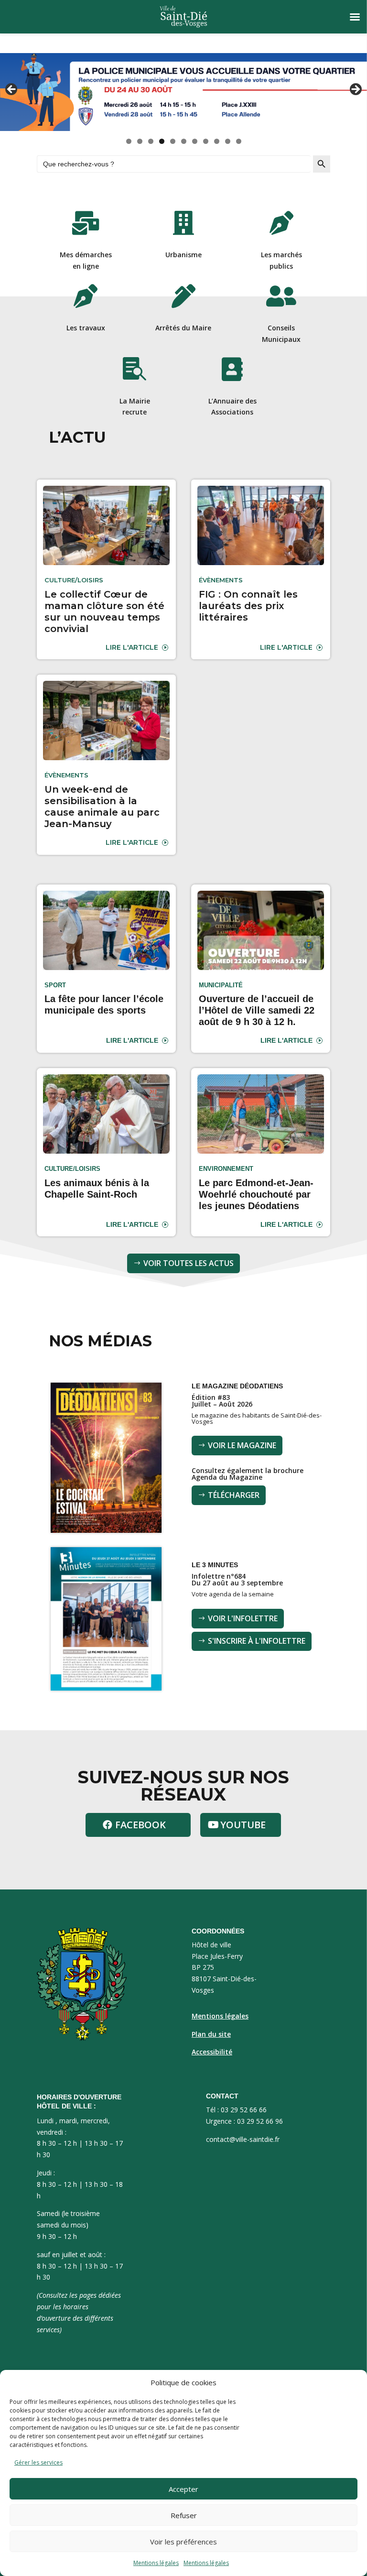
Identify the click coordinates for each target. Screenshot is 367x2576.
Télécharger (234, 1495)
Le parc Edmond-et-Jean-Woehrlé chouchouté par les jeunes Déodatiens (256, 1194)
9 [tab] (217, 141)
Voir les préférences (183, 2542)
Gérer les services (38, 2462)
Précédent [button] (12, 90)
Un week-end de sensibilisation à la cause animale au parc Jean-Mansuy (102, 807)
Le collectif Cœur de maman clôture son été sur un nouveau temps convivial (104, 611)
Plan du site (211, 2034)
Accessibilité (212, 2052)
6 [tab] (184, 141)
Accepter (183, 2489)
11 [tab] (239, 141)
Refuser (184, 2515)
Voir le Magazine (242, 1445)
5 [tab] (173, 141)
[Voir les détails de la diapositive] (183, 92)
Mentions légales (156, 2563)
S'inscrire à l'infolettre (257, 1641)
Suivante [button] (355, 90)
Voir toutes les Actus (189, 1263)
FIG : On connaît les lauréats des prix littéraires (248, 606)
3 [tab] (151, 141)
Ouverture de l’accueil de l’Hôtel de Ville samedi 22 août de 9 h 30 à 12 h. (257, 1010)
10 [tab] (228, 141)
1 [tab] (129, 141)
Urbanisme (183, 255)
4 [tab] (162, 141)
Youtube (243, 1825)
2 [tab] (140, 141)
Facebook (140, 1825)
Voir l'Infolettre (243, 1618)
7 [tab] (195, 141)
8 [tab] (206, 141)
